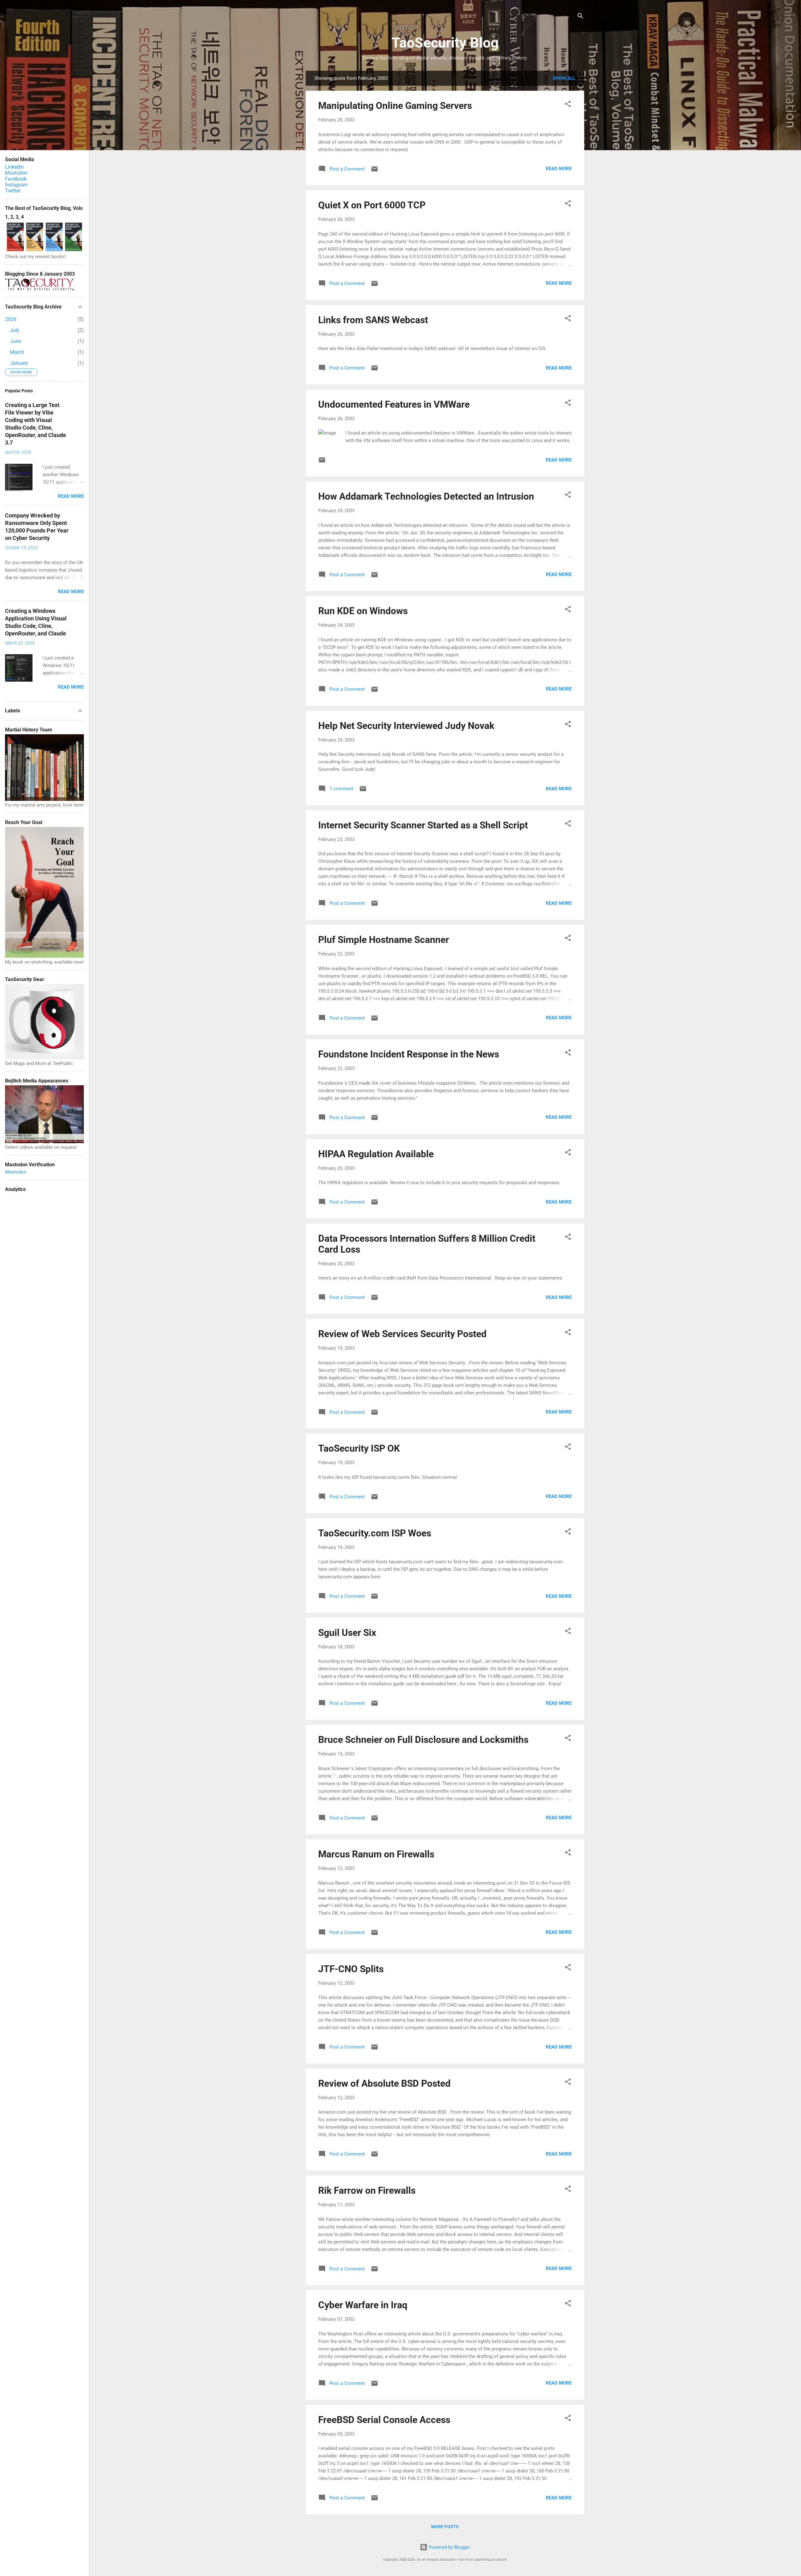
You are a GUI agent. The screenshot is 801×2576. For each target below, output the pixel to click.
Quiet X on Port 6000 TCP (372, 205)
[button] (568, 105)
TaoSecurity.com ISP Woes (375, 1533)
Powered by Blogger (449, 2547)
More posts (445, 2527)
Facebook (16, 179)
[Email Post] (375, 171)
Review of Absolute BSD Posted (384, 2083)
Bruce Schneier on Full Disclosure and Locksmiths (423, 1740)
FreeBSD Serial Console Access (384, 2420)
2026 (11, 319)
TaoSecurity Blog (445, 43)
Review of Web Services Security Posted (402, 1334)
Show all (564, 78)
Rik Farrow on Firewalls (367, 2190)
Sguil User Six (347, 1633)
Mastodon (16, 173)
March (17, 352)
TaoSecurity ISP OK (359, 1448)
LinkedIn (14, 167)
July (15, 330)
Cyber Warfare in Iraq (363, 2305)
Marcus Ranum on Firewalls (376, 1854)
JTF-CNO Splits (351, 1969)
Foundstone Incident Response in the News (409, 1054)
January (19, 363)
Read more (559, 169)
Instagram (16, 185)
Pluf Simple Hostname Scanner (384, 940)
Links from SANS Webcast (373, 320)
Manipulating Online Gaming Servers (395, 106)
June (15, 341)
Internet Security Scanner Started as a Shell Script (423, 825)
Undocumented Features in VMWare (394, 404)
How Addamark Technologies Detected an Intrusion (426, 496)
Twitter (13, 191)
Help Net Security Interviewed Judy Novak (406, 726)
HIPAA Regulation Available (376, 1154)
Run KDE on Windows (363, 611)
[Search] (580, 17)
